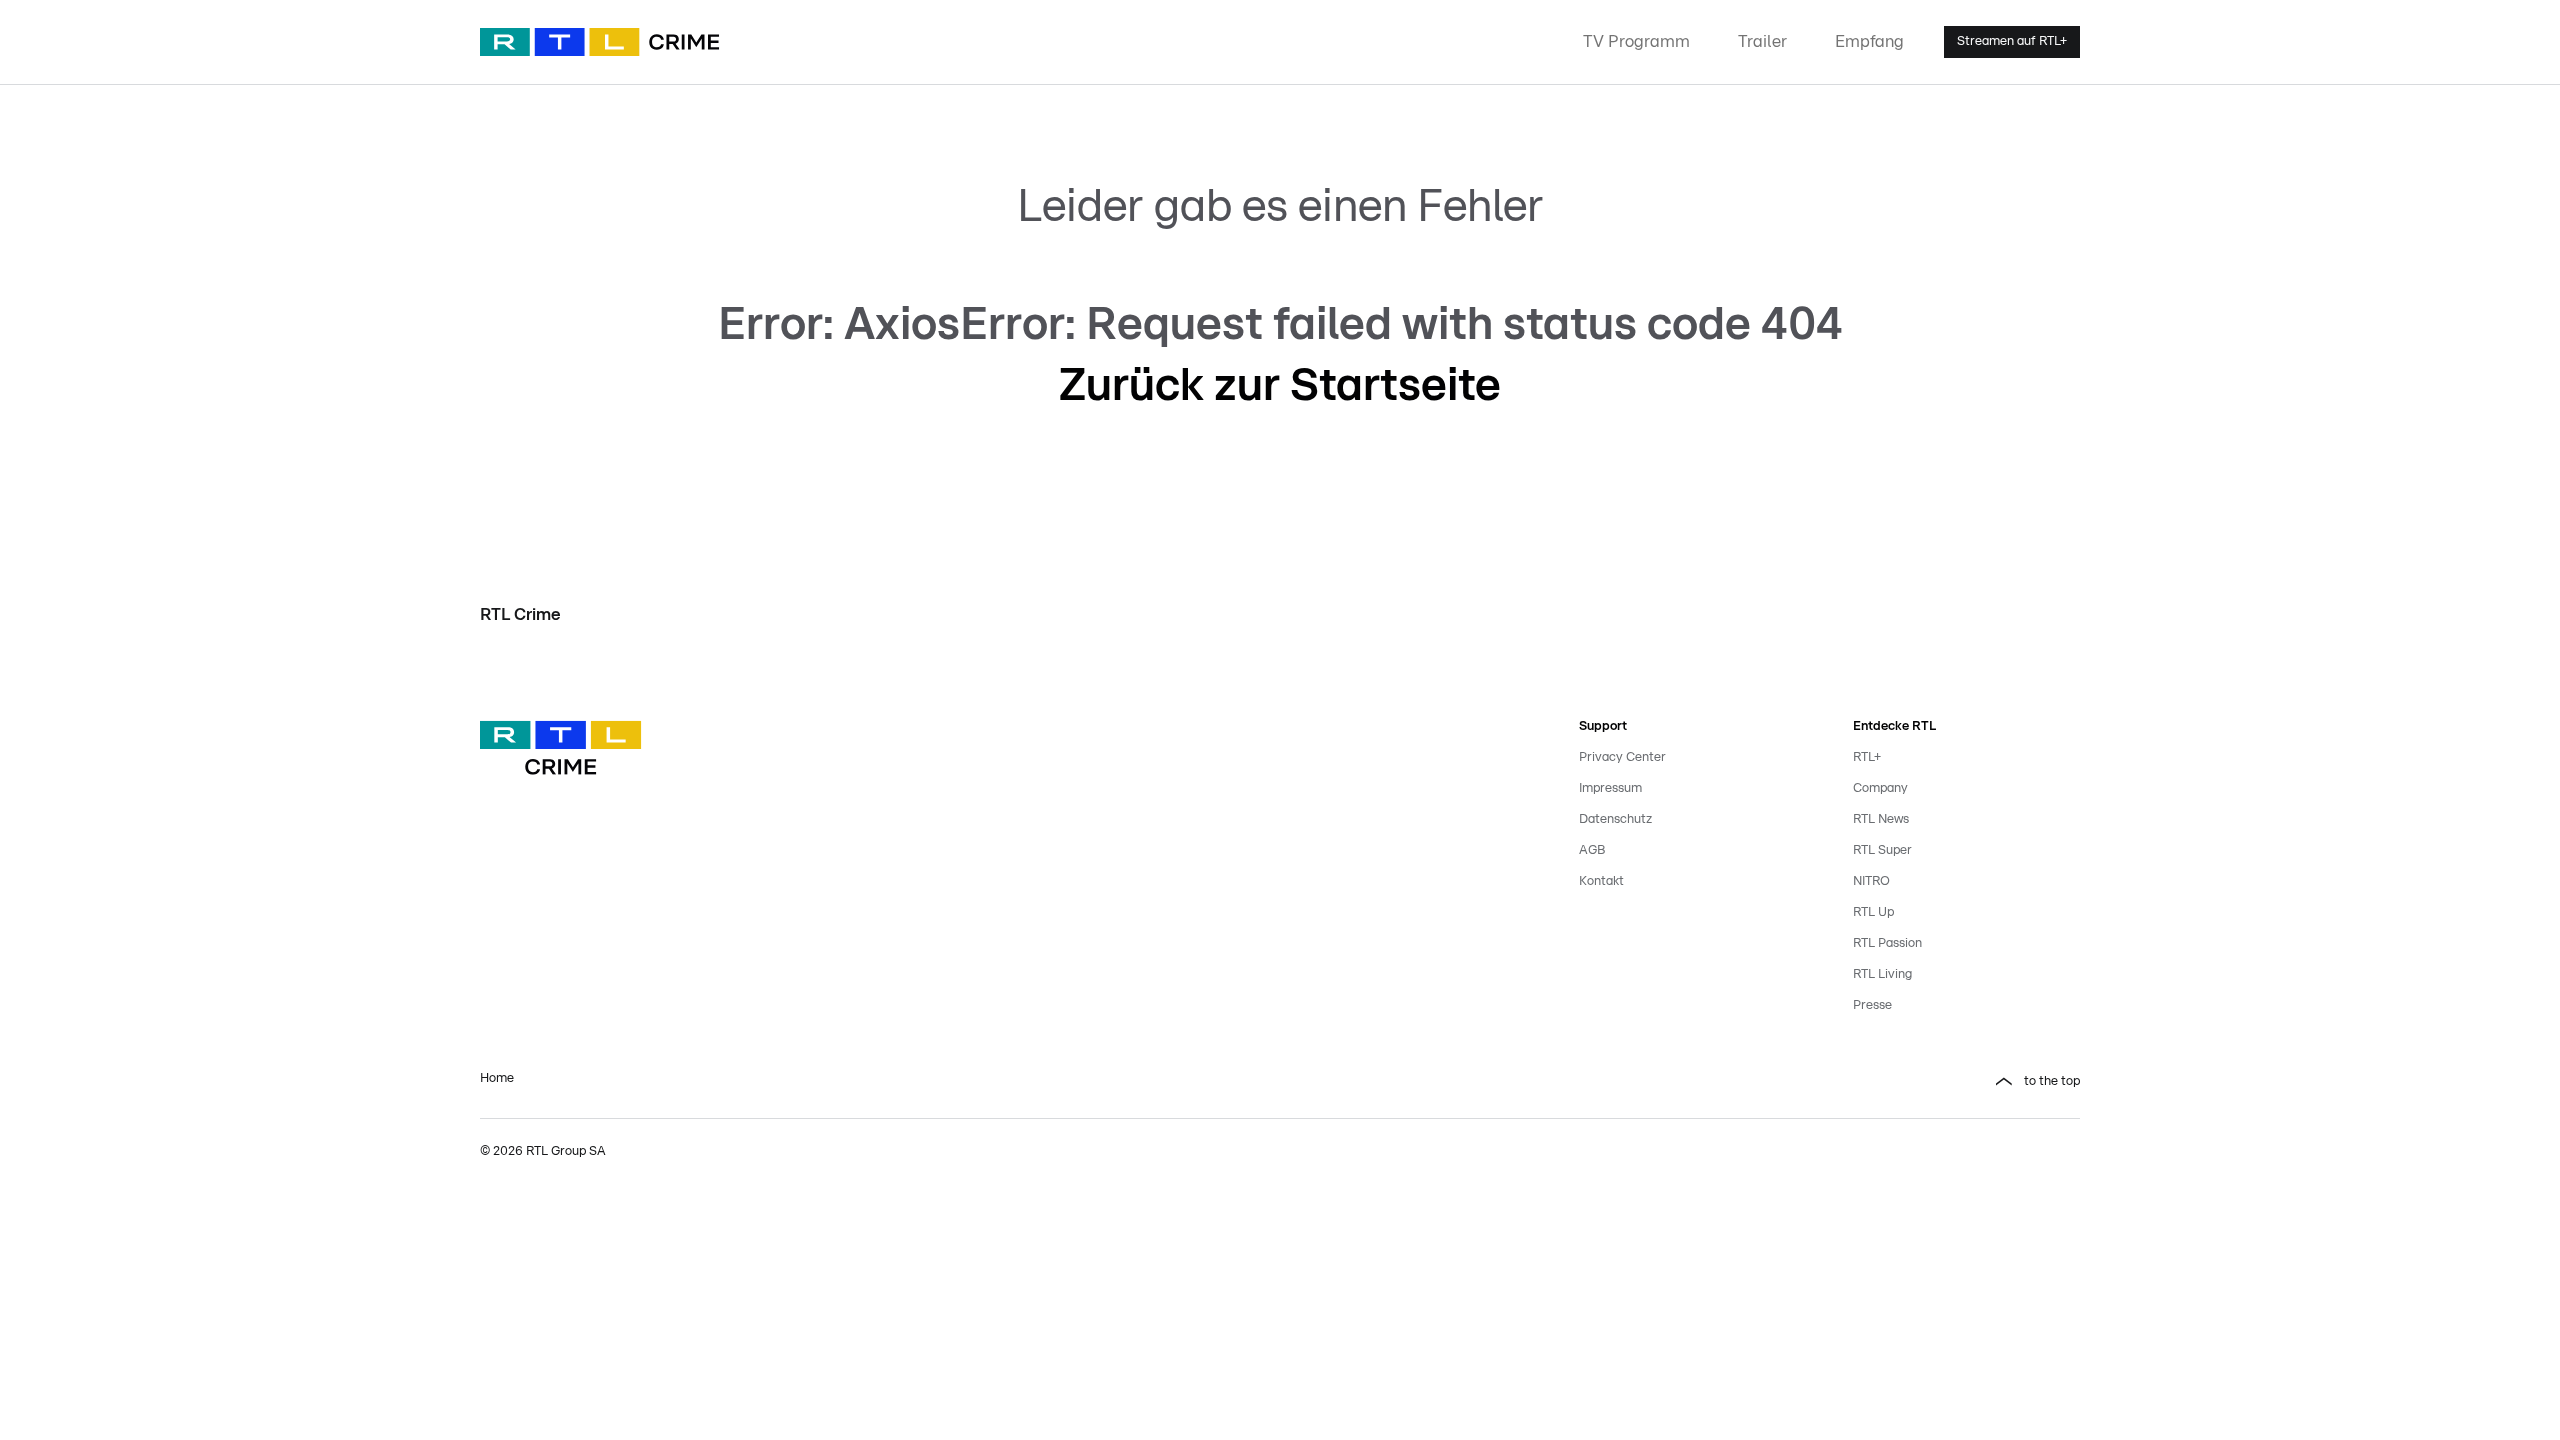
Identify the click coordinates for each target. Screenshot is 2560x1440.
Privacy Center (1622, 757)
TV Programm (1636, 41)
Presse (1872, 1005)
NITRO (1871, 881)
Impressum (1610, 788)
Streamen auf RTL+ (2012, 41)
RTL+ (1867, 757)
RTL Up (1873, 912)
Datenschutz (1615, 819)
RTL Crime (520, 614)
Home (497, 1078)
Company (1880, 788)
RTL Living (1882, 974)
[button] (1692, 1082)
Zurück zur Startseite (1280, 386)
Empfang (1869, 41)
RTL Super (1882, 850)
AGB (1592, 850)
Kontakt (1601, 881)
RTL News (1881, 819)
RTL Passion (1887, 943)
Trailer (1762, 41)
